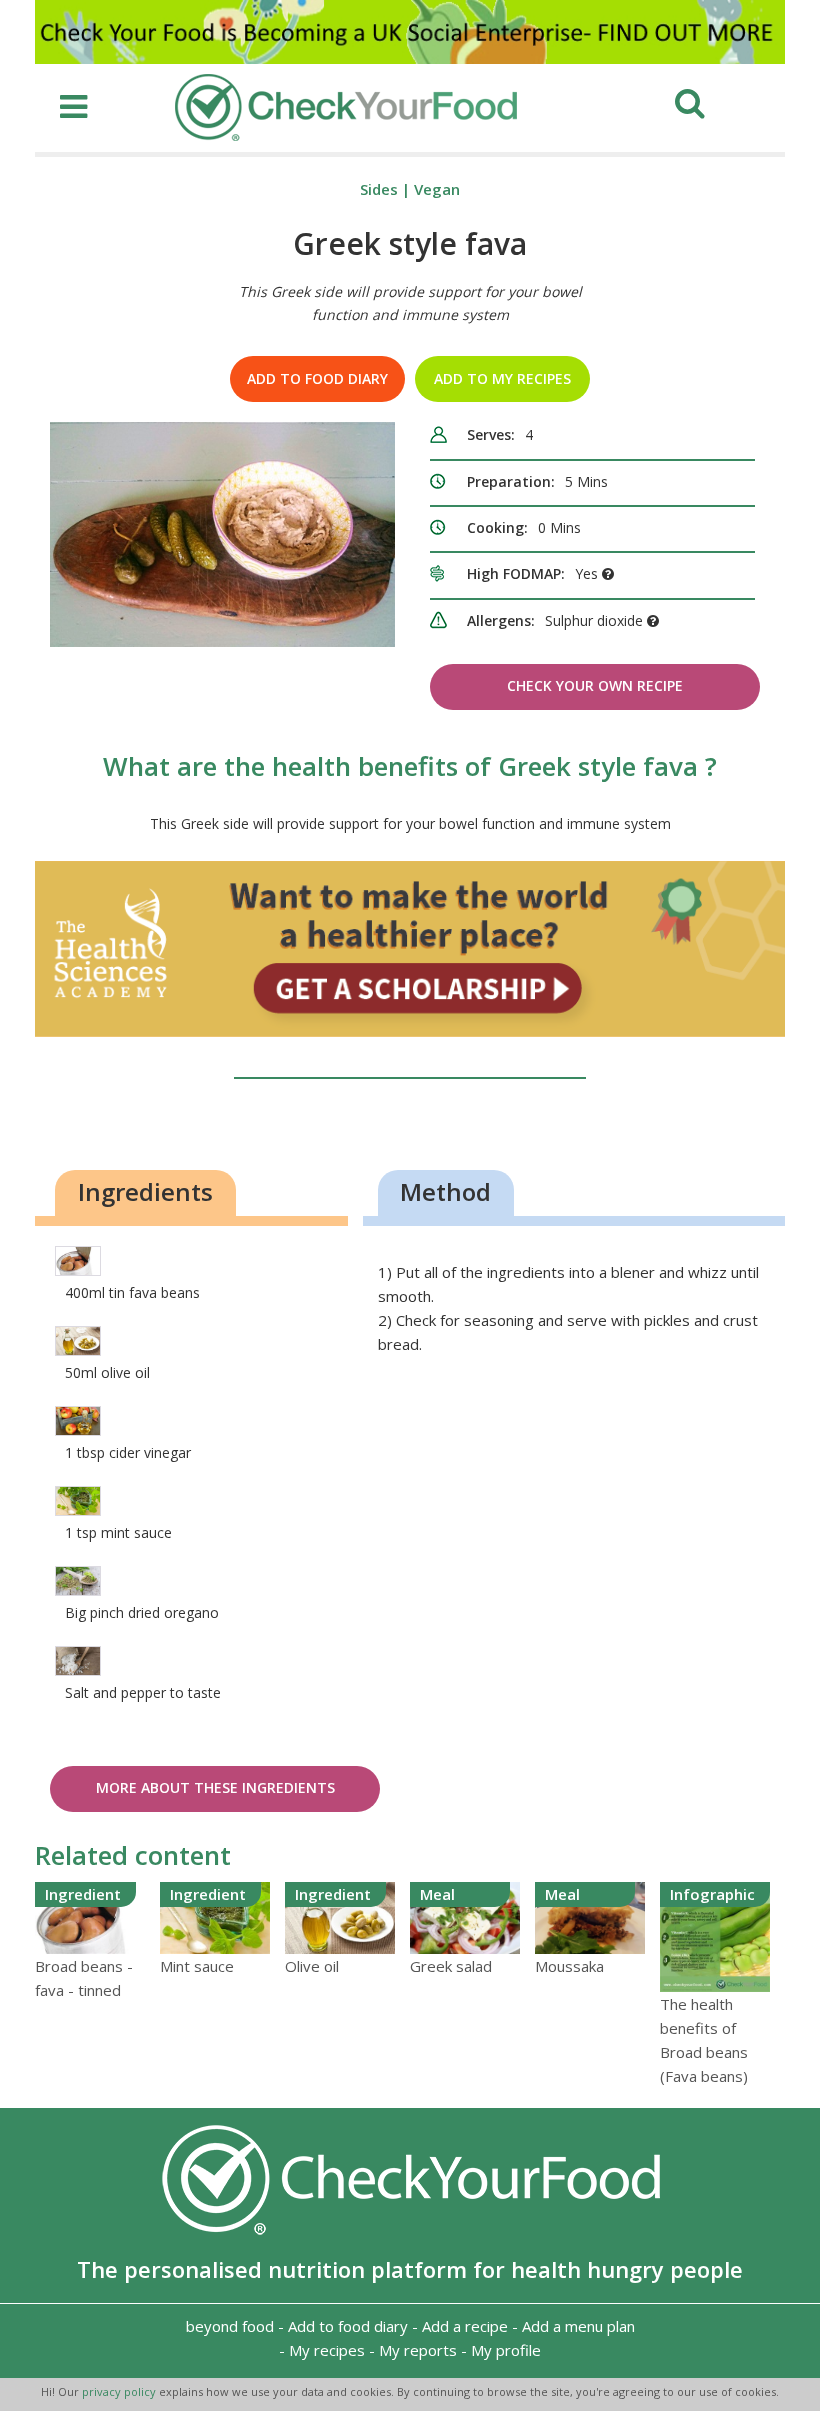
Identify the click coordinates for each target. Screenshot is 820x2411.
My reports (418, 2350)
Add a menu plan (578, 2326)
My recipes (327, 2350)
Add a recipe (465, 2326)
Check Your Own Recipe (595, 685)
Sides (379, 189)
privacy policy (120, 2391)
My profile (506, 2350)
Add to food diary (317, 378)
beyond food (230, 2326)
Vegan (437, 189)
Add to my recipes (502, 378)
